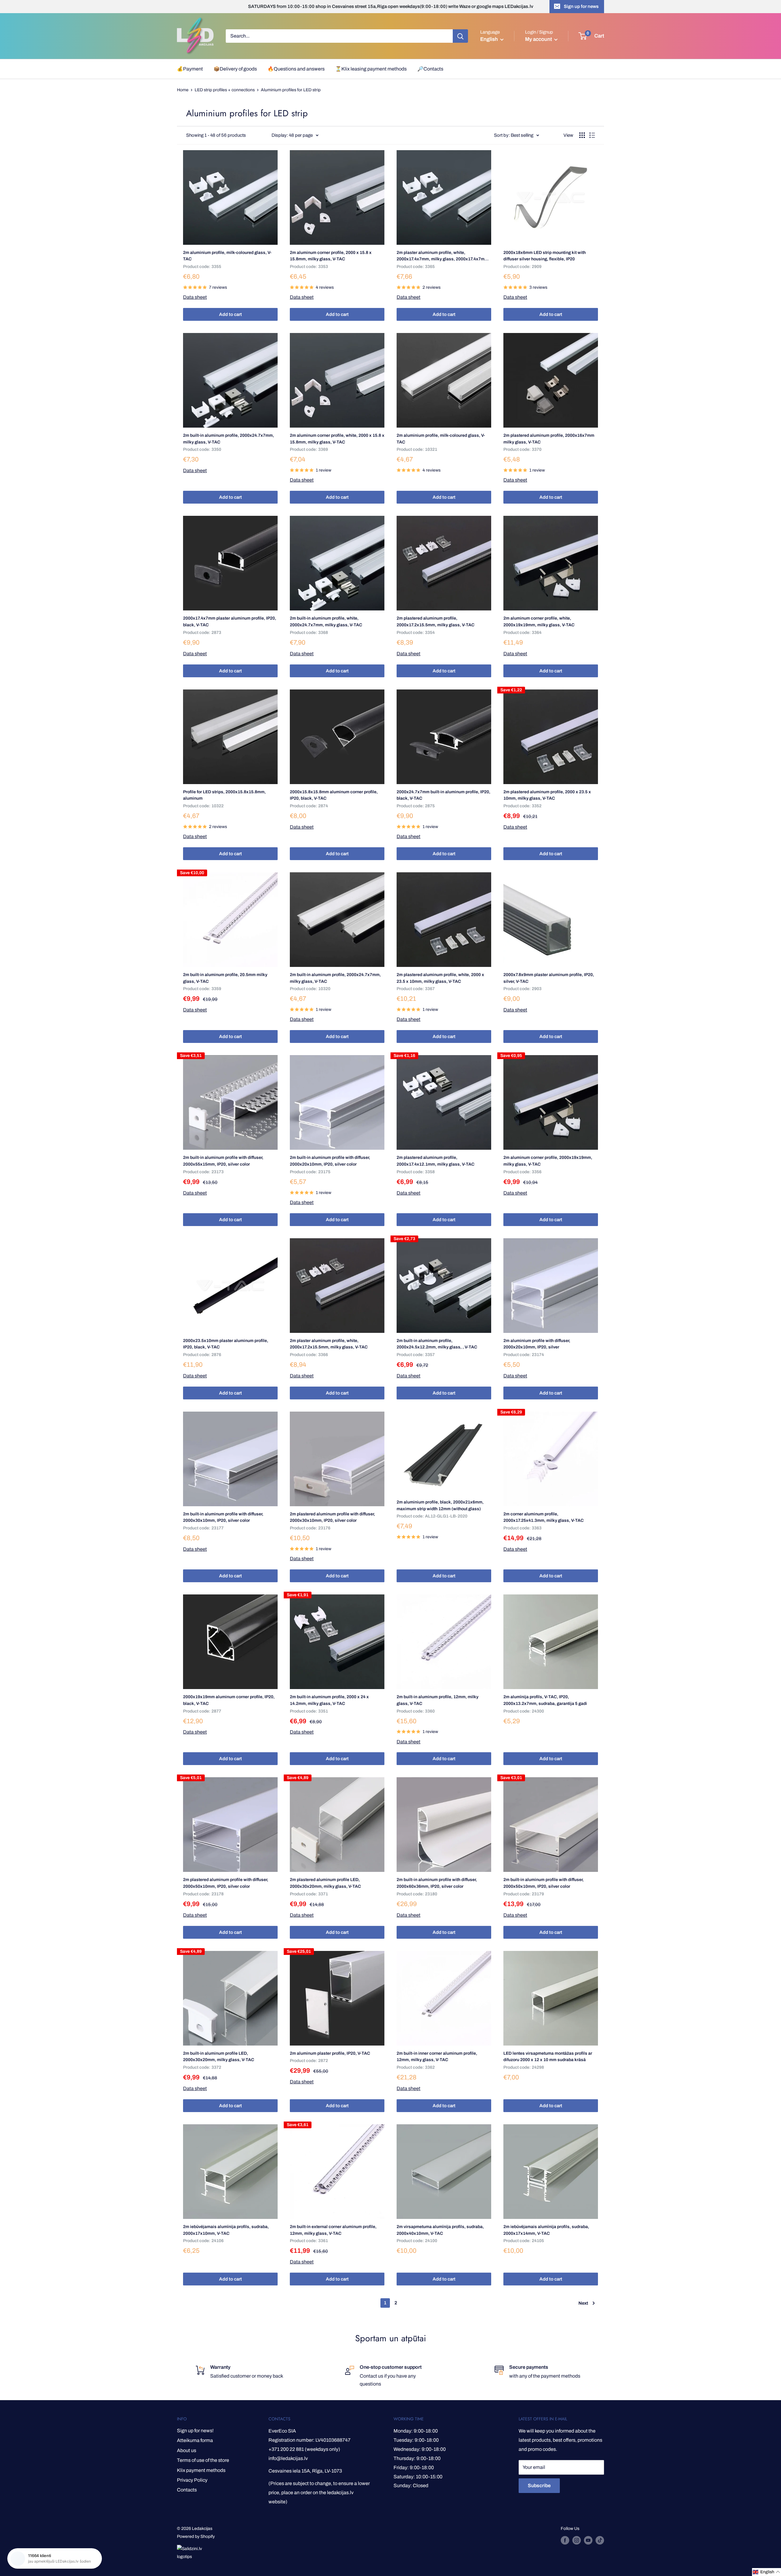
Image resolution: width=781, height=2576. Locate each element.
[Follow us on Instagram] (577, 2540)
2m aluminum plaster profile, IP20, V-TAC (330, 2053)
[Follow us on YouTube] (588, 2540)
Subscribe (539, 2486)
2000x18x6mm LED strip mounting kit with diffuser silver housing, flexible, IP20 (545, 256)
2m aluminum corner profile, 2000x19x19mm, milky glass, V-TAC (548, 1161)
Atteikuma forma (195, 2440)
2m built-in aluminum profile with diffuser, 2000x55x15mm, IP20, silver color (223, 1161)
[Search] (460, 36)
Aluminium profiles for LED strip (291, 90)
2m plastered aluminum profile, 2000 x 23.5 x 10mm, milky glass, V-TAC (547, 795)
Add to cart (230, 314)
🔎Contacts (430, 69)
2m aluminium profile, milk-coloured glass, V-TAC (227, 256)
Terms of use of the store (203, 2460)
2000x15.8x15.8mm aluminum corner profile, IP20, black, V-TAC (334, 795)
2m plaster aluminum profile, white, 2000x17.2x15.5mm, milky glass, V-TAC (329, 1344)
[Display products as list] (592, 135)
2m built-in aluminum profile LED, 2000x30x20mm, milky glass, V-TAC (219, 2057)
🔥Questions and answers (296, 69)
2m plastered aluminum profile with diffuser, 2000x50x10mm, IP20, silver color (226, 1883)
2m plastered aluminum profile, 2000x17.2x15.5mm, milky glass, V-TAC (435, 622)
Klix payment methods (201, 2470)
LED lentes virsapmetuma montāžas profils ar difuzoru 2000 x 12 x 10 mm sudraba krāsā (548, 2057)
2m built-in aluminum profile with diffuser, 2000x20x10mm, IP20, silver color (330, 1161)
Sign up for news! (195, 2431)
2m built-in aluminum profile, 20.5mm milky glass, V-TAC (225, 978)
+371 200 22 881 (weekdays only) (304, 2449)
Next (583, 2303)
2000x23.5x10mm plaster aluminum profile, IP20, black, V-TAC (226, 1344)
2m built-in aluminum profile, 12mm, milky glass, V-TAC (437, 1700)
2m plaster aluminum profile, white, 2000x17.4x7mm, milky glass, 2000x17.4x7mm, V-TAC (443, 256)
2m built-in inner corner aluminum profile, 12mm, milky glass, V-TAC (437, 2057)
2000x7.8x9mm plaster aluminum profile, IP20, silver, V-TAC (549, 978)
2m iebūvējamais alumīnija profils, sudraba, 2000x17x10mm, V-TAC (226, 2230)
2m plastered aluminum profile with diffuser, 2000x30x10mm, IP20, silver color (332, 1517)
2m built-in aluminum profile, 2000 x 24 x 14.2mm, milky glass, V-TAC (329, 1700)
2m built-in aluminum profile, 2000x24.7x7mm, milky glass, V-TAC (229, 439)
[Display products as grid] (582, 135)
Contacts (187, 2490)
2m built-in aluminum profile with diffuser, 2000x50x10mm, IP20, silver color (543, 1883)
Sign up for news (581, 6)
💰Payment (190, 69)
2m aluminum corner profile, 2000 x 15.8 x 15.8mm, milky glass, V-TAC (331, 256)
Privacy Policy (192, 2480)
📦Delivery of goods (235, 69)
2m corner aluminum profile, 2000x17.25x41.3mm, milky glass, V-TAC (543, 1517)
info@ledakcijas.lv (288, 2458)
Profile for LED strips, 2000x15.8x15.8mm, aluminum (224, 795)
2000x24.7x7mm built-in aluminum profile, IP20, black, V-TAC (443, 795)
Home (183, 90)
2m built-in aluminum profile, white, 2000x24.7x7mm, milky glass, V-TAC (326, 622)
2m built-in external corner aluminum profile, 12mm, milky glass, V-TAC (333, 2230)
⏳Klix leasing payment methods (371, 69)
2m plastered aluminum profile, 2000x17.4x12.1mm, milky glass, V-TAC (435, 1161)
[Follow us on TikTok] (600, 2540)
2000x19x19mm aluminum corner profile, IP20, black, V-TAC (229, 1700)
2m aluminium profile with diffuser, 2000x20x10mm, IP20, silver (537, 1344)
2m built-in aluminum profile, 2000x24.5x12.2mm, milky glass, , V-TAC (437, 1344)
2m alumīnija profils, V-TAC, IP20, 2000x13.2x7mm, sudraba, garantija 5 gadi (545, 1700)
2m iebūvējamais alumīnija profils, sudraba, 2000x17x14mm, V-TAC (546, 2230)
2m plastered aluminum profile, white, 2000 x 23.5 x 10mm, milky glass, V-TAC (440, 978)
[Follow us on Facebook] (565, 2540)
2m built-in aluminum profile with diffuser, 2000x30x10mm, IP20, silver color (223, 1517)
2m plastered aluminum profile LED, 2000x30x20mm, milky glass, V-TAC (325, 1883)
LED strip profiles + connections (225, 90)
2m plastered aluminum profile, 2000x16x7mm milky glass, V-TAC (549, 439)
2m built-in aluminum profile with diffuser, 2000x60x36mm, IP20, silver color (437, 1883)
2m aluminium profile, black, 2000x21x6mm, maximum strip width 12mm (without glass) (440, 1505)
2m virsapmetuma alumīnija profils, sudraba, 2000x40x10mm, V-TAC (440, 2230)
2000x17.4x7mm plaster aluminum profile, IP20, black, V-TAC (230, 622)
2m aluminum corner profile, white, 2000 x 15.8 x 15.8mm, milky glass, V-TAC (337, 439)
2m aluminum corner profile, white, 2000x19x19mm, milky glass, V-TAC (539, 622)
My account (539, 39)
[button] (767, 2572)
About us (187, 2450)
